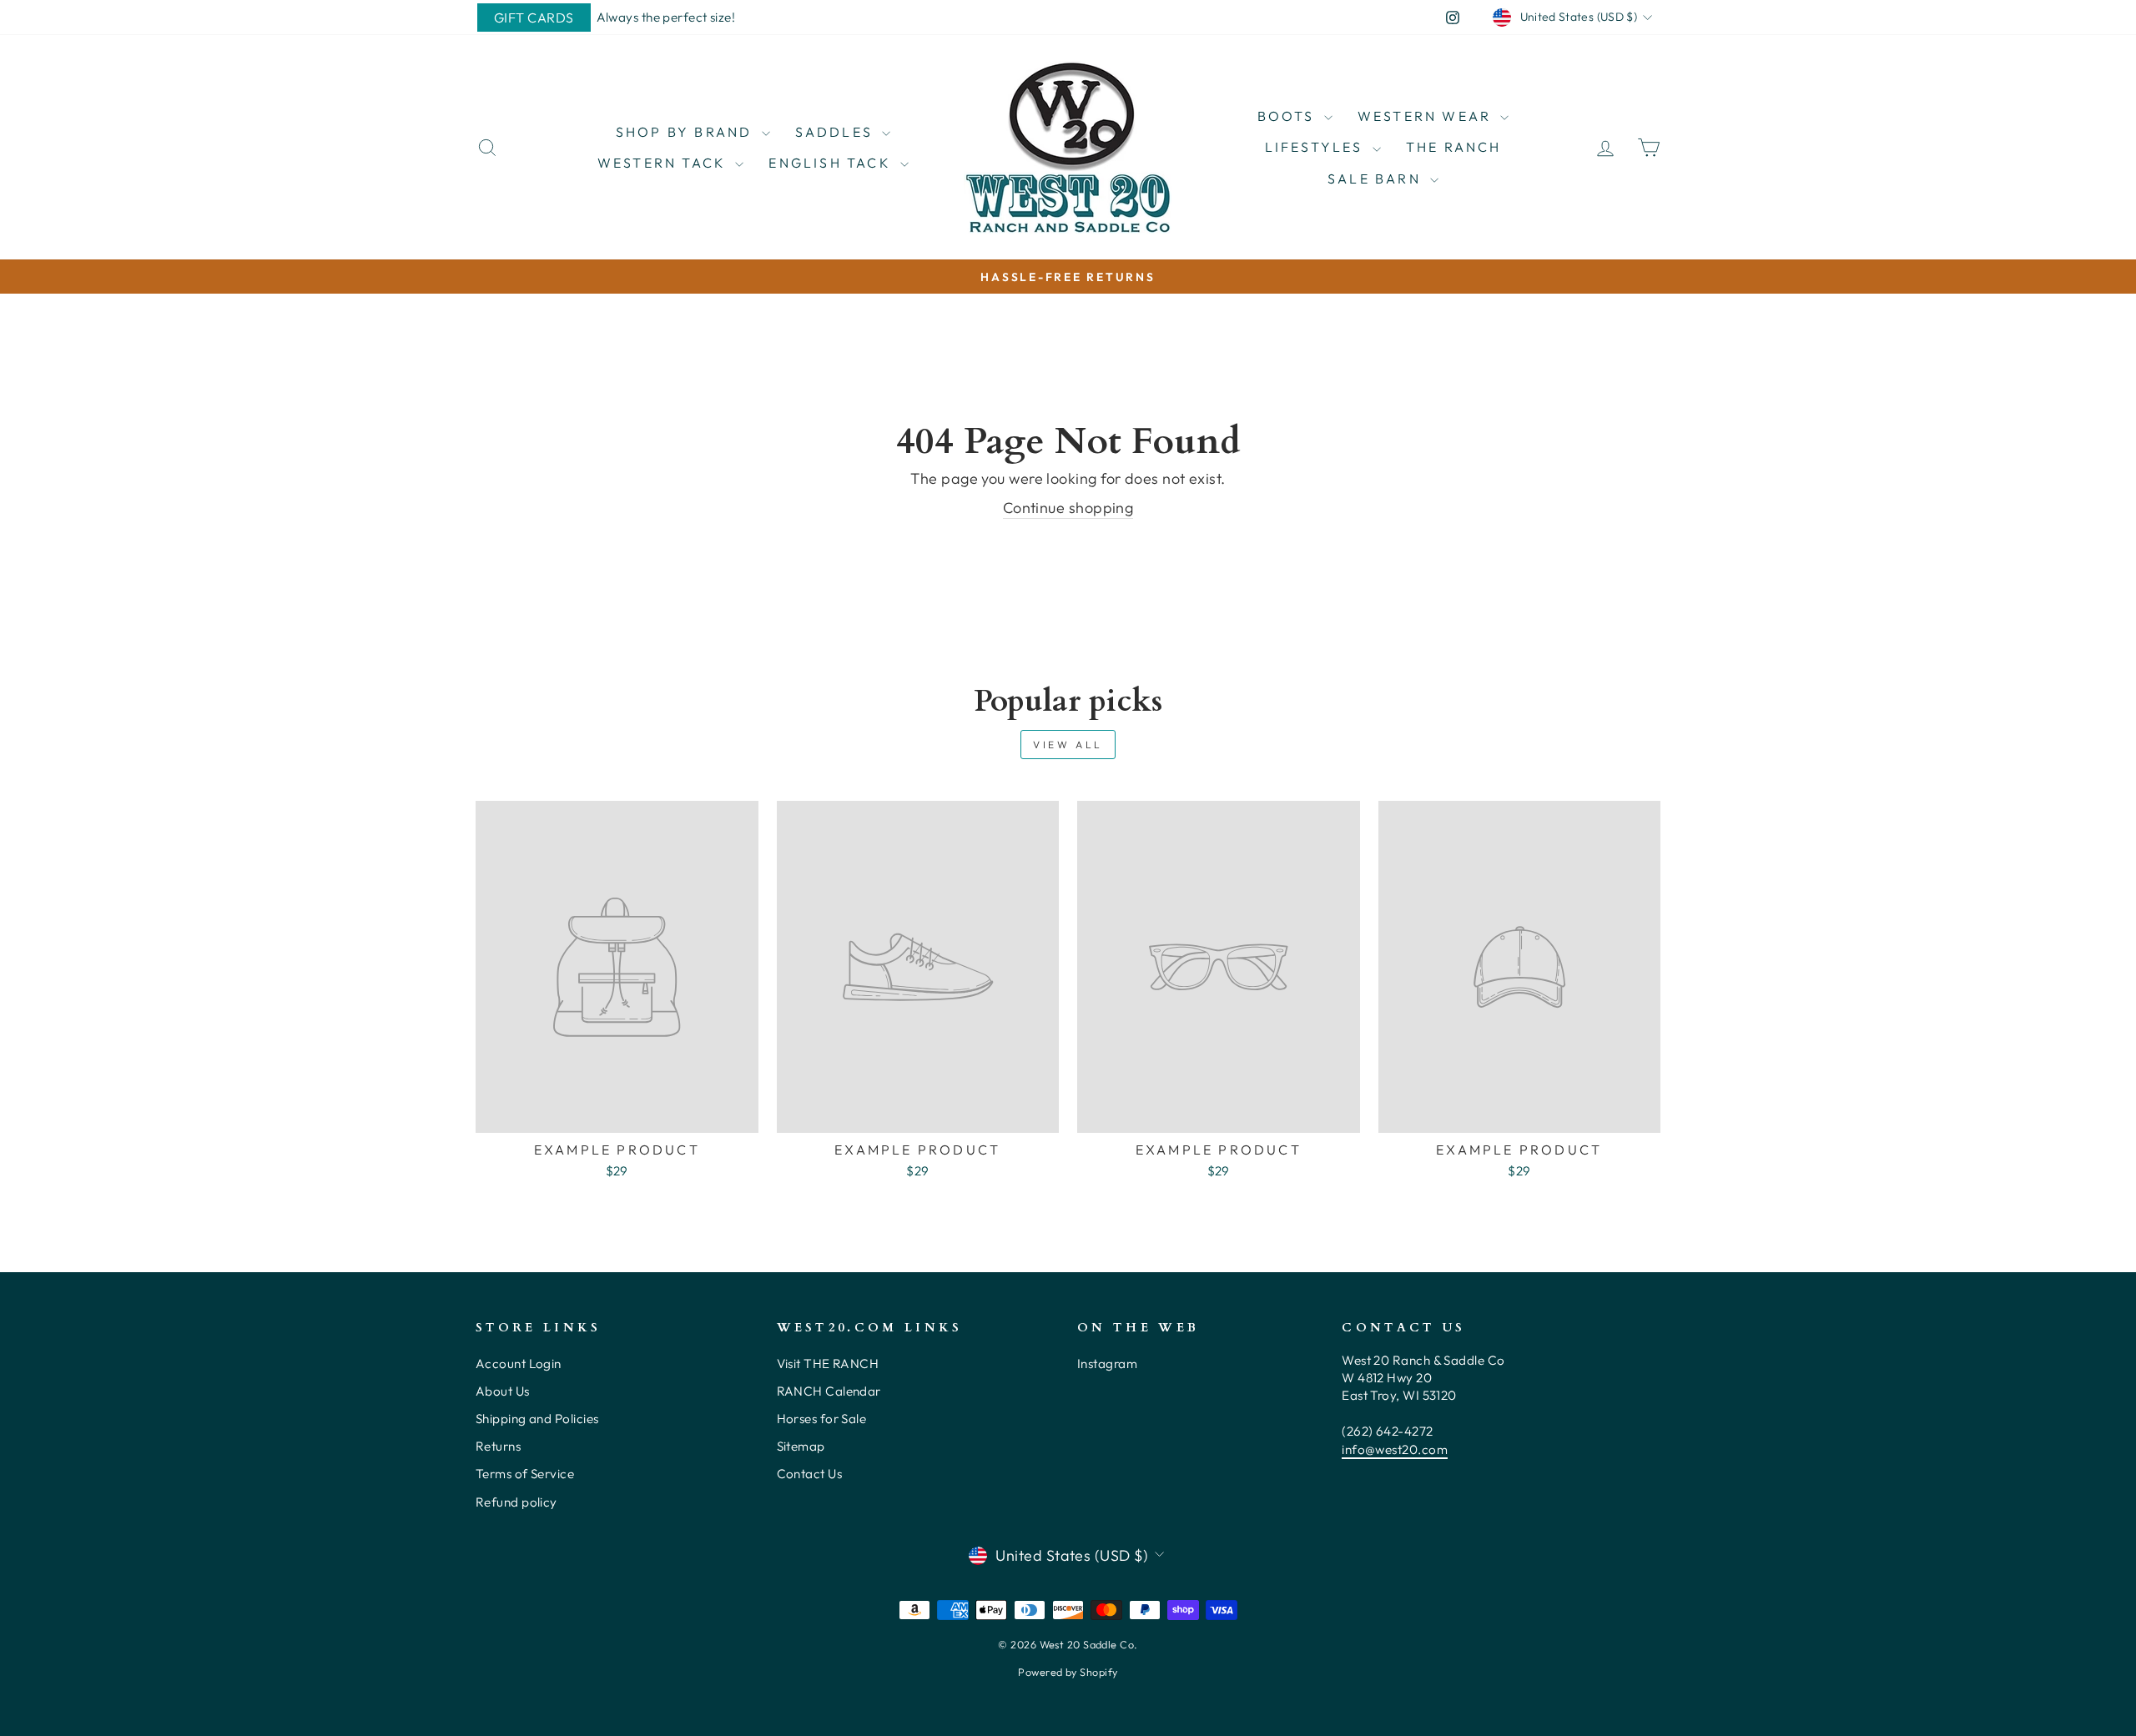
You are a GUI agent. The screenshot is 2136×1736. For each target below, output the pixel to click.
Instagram (1107, 1364)
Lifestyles (1317, 147)
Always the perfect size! (666, 17)
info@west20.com (1395, 1449)
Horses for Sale (822, 1419)
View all (1068, 745)
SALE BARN (1377, 179)
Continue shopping (1068, 508)
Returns (498, 1446)
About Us (503, 1391)
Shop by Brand (687, 132)
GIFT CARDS (534, 18)
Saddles (837, 132)
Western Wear (1427, 116)
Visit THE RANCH (828, 1364)
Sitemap (801, 1446)
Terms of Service (525, 1474)
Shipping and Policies (537, 1419)
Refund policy (516, 1502)
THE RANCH (1454, 147)
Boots (1289, 116)
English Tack (832, 163)
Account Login (519, 1364)
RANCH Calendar (829, 1391)
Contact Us (810, 1474)
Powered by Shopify (1068, 1672)
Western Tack (665, 163)
